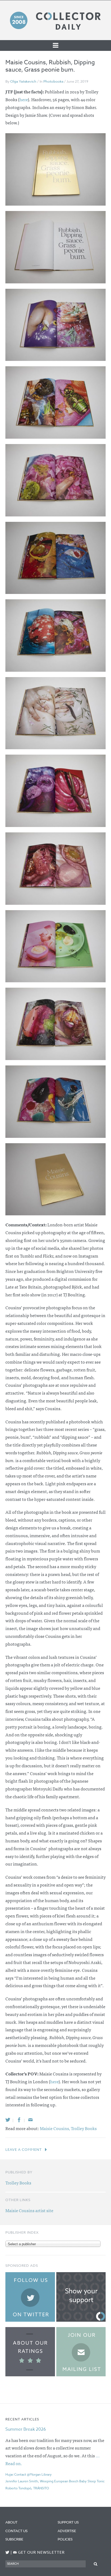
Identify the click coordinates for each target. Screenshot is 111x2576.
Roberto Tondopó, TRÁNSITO (27, 2488)
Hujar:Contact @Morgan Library (29, 2474)
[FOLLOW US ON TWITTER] (7, 2552)
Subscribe (14, 2539)
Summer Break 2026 (26, 2429)
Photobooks (53, 81)
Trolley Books (84, 2128)
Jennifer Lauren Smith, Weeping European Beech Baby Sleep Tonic (55, 2481)
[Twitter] (8, 2120)
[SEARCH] (96, 2564)
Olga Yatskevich (23, 81)
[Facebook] (19, 2120)
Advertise (67, 2531)
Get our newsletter (39, 2552)
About (11, 2522)
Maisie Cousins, (55, 2128)
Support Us (68, 2522)
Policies (65, 2539)
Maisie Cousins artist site (29, 2210)
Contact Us (16, 2531)
